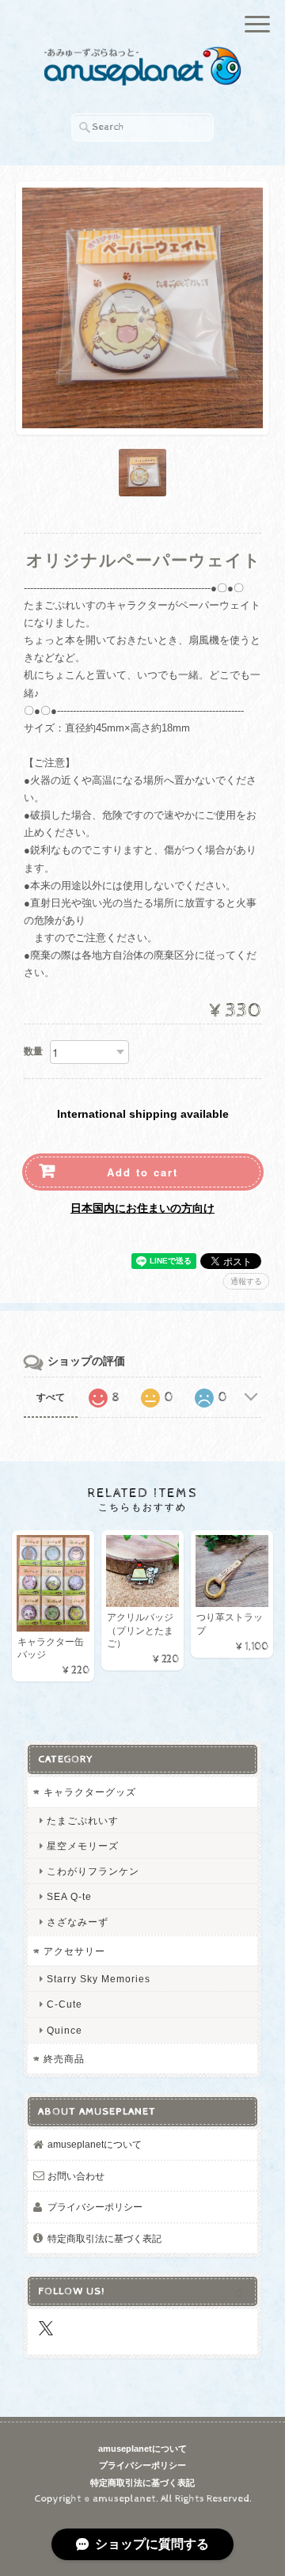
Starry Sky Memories (99, 1979)
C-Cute (65, 2004)
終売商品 (64, 2059)
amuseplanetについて (95, 2144)
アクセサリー (74, 1951)
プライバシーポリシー (95, 2207)
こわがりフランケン (93, 1871)
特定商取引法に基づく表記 (104, 2238)
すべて (51, 1397)
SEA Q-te (69, 1896)
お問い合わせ (76, 2176)
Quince (65, 2030)
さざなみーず (78, 1922)
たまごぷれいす (83, 1820)
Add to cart (142, 1172)
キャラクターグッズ (90, 1792)
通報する (246, 1281)
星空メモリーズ (83, 1846)
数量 (33, 1051)
